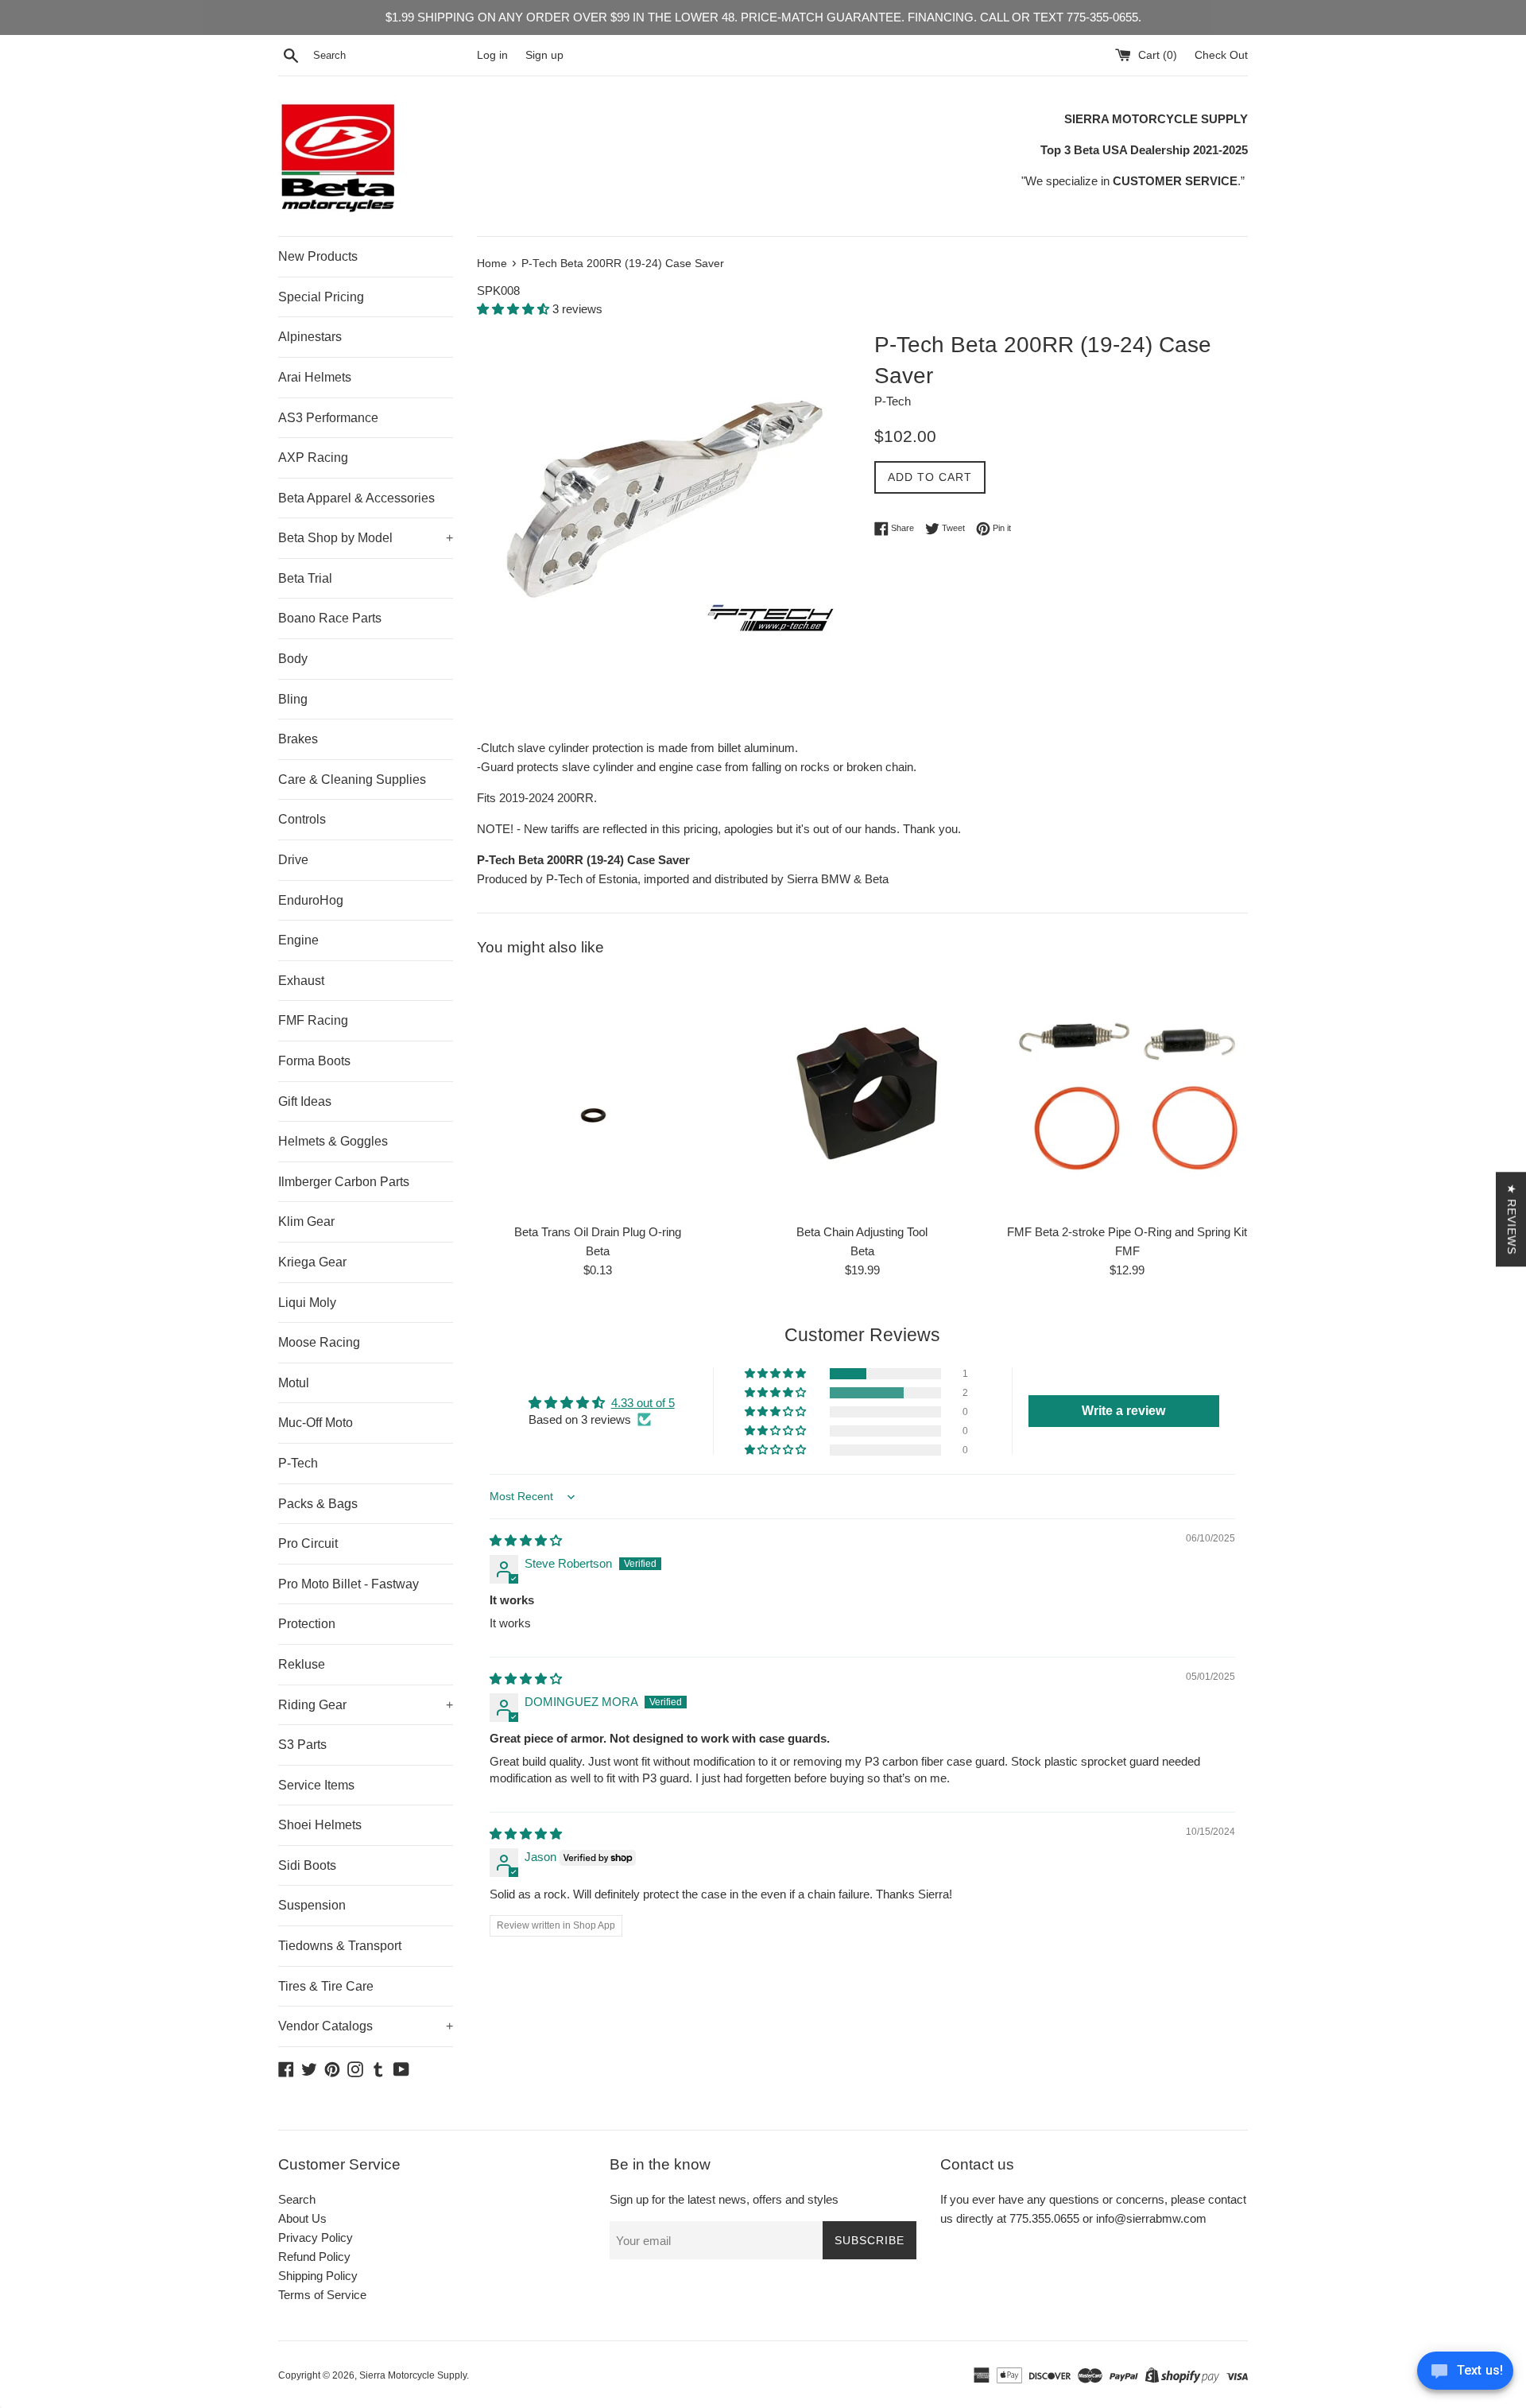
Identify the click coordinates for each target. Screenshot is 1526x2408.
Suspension (312, 1905)
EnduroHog (311, 900)
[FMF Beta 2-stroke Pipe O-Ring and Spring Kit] (1127, 1094)
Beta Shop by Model (366, 538)
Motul (294, 1383)
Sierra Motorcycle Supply (413, 2375)
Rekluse (302, 1664)
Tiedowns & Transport (340, 1946)
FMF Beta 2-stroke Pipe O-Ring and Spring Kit (1127, 1232)
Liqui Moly (307, 1303)
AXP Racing (313, 458)
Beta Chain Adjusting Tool (862, 1232)
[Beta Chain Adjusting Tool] (862, 1094)
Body (293, 659)
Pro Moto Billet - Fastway (349, 1584)
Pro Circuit (308, 1543)
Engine (298, 940)
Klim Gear (306, 1221)
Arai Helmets (315, 377)
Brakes (298, 739)
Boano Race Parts (330, 618)
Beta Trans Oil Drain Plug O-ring (598, 1232)
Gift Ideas (305, 1101)
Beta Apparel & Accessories (356, 498)
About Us (302, 2218)
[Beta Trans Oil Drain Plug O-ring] (597, 1094)
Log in (492, 55)
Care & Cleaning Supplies (352, 779)
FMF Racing (313, 1020)
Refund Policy (314, 2257)
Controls (302, 819)
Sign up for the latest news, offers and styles (724, 2199)
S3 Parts (302, 1745)
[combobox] (392, 56)
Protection (307, 1624)
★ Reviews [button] (1512, 1219)
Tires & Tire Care (326, 1986)
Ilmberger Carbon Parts (344, 1182)
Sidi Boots (307, 1865)
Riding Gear (366, 1705)
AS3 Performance (328, 418)
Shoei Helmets (320, 1825)
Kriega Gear (312, 1262)
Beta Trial (305, 578)
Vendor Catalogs (366, 2026)
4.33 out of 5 (643, 1403)
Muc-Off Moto (316, 1423)
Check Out (1221, 55)
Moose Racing (319, 1342)
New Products (318, 256)
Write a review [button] (1123, 1411)
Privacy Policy (316, 2237)
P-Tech (298, 1463)
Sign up (544, 55)
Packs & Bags (318, 1504)
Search (297, 2199)
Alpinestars (310, 337)
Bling (293, 699)
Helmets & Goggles (333, 1141)
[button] (515, 309)
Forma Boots (314, 1061)
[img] (526, 1540)
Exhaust (301, 981)
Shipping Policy (318, 2276)
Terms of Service (322, 2295)
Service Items (316, 1785)
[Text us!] (1465, 2375)
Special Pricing (321, 297)
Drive (293, 860)
